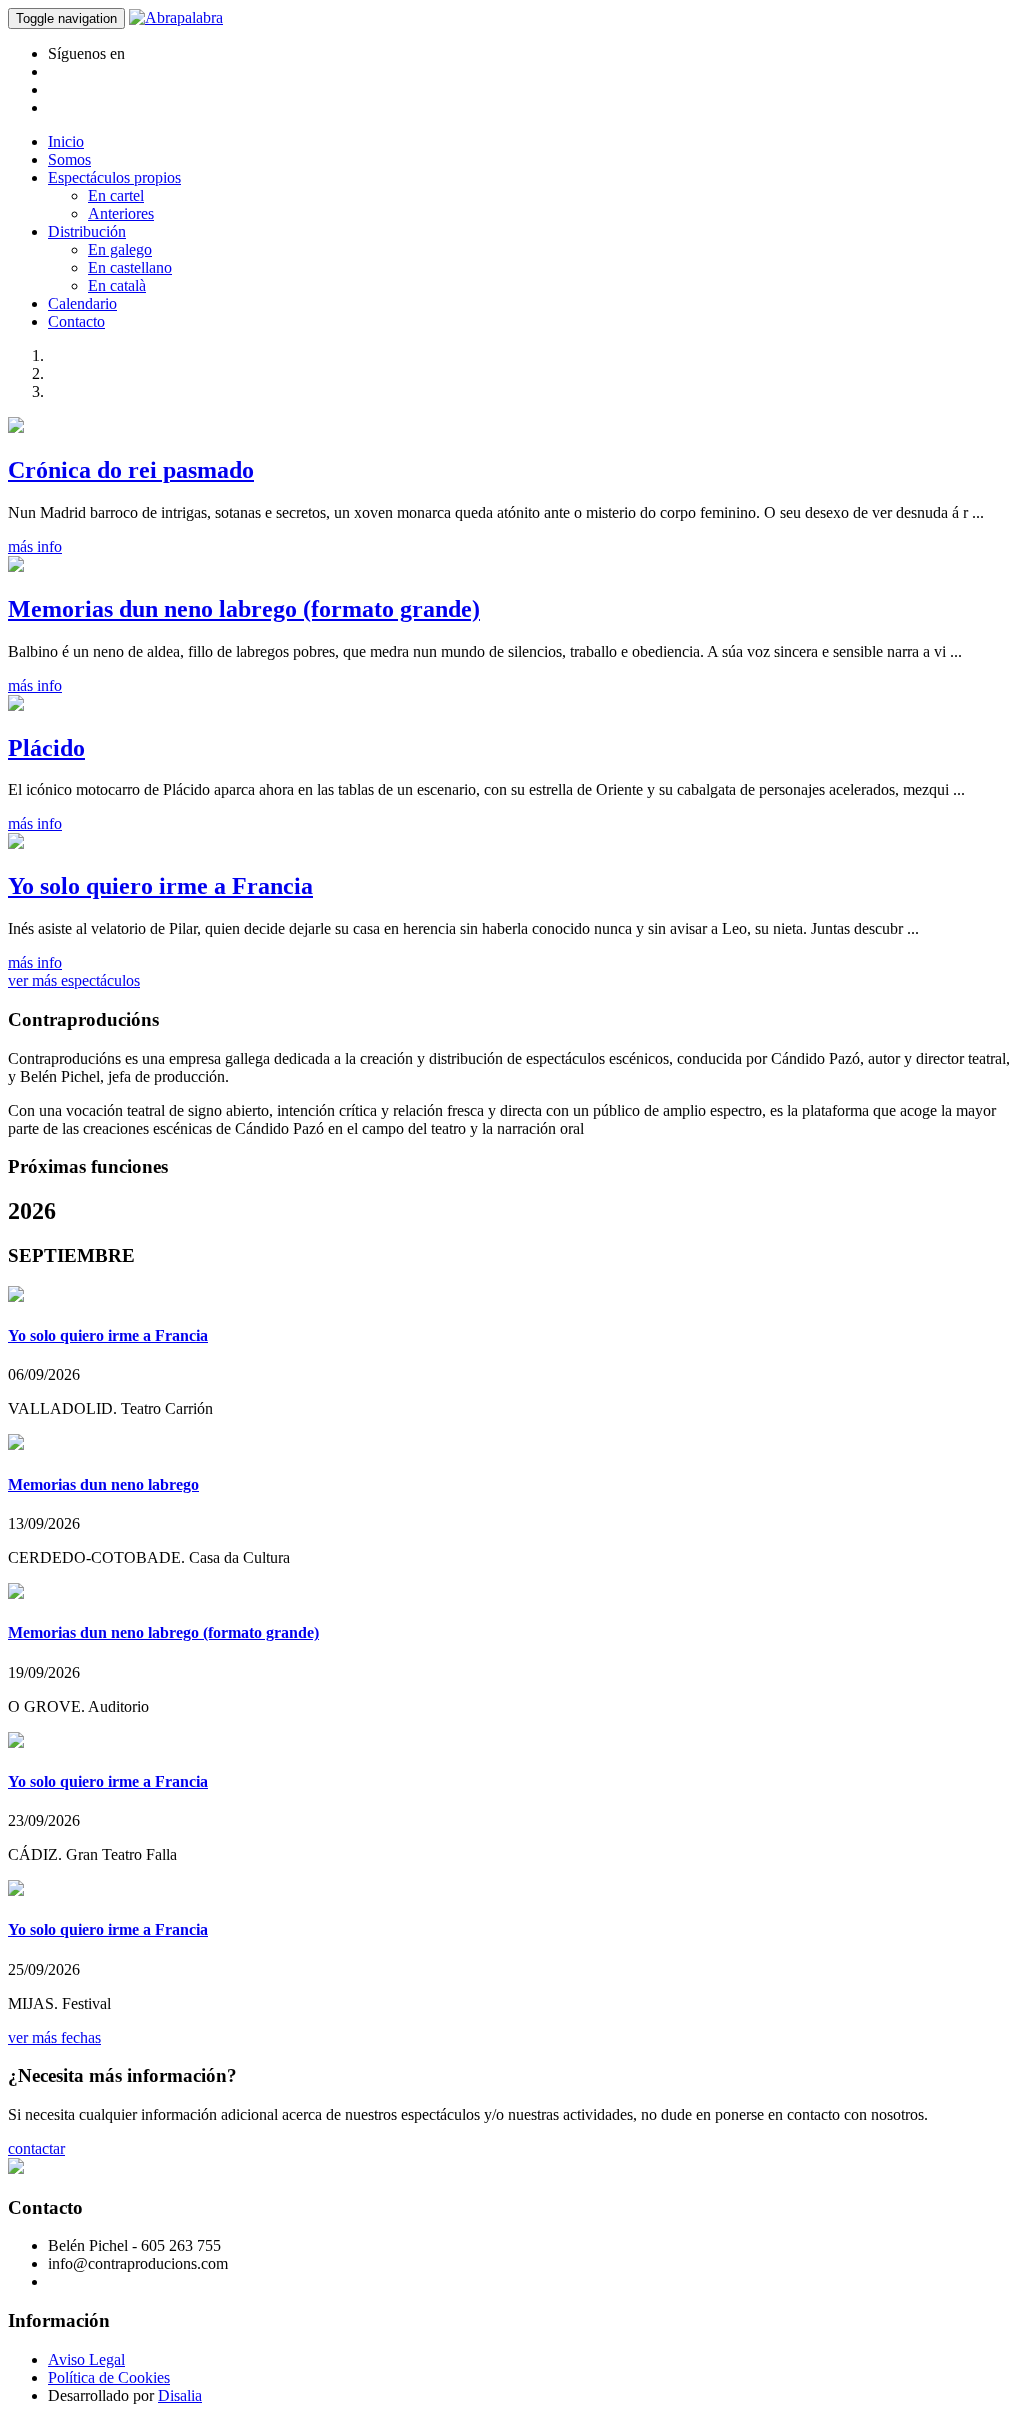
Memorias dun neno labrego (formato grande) (244, 609)
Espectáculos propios (114, 177)
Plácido (46, 748)
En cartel (116, 195)
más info (35, 546)
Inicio (66, 141)
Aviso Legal (86, 2359)
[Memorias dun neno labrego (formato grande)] (16, 566)
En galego (120, 249)
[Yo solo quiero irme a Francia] (16, 843)
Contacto (76, 321)
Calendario (82, 303)
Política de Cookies (109, 2377)
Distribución (87, 231)
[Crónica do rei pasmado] (16, 427)
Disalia (180, 2395)
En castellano (130, 267)
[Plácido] (16, 705)
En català (117, 285)
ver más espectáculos (74, 980)
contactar (36, 2148)
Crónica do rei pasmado (131, 470)
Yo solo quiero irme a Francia (160, 886)
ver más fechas (54, 2037)
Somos (69, 159)
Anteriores (121, 213)
